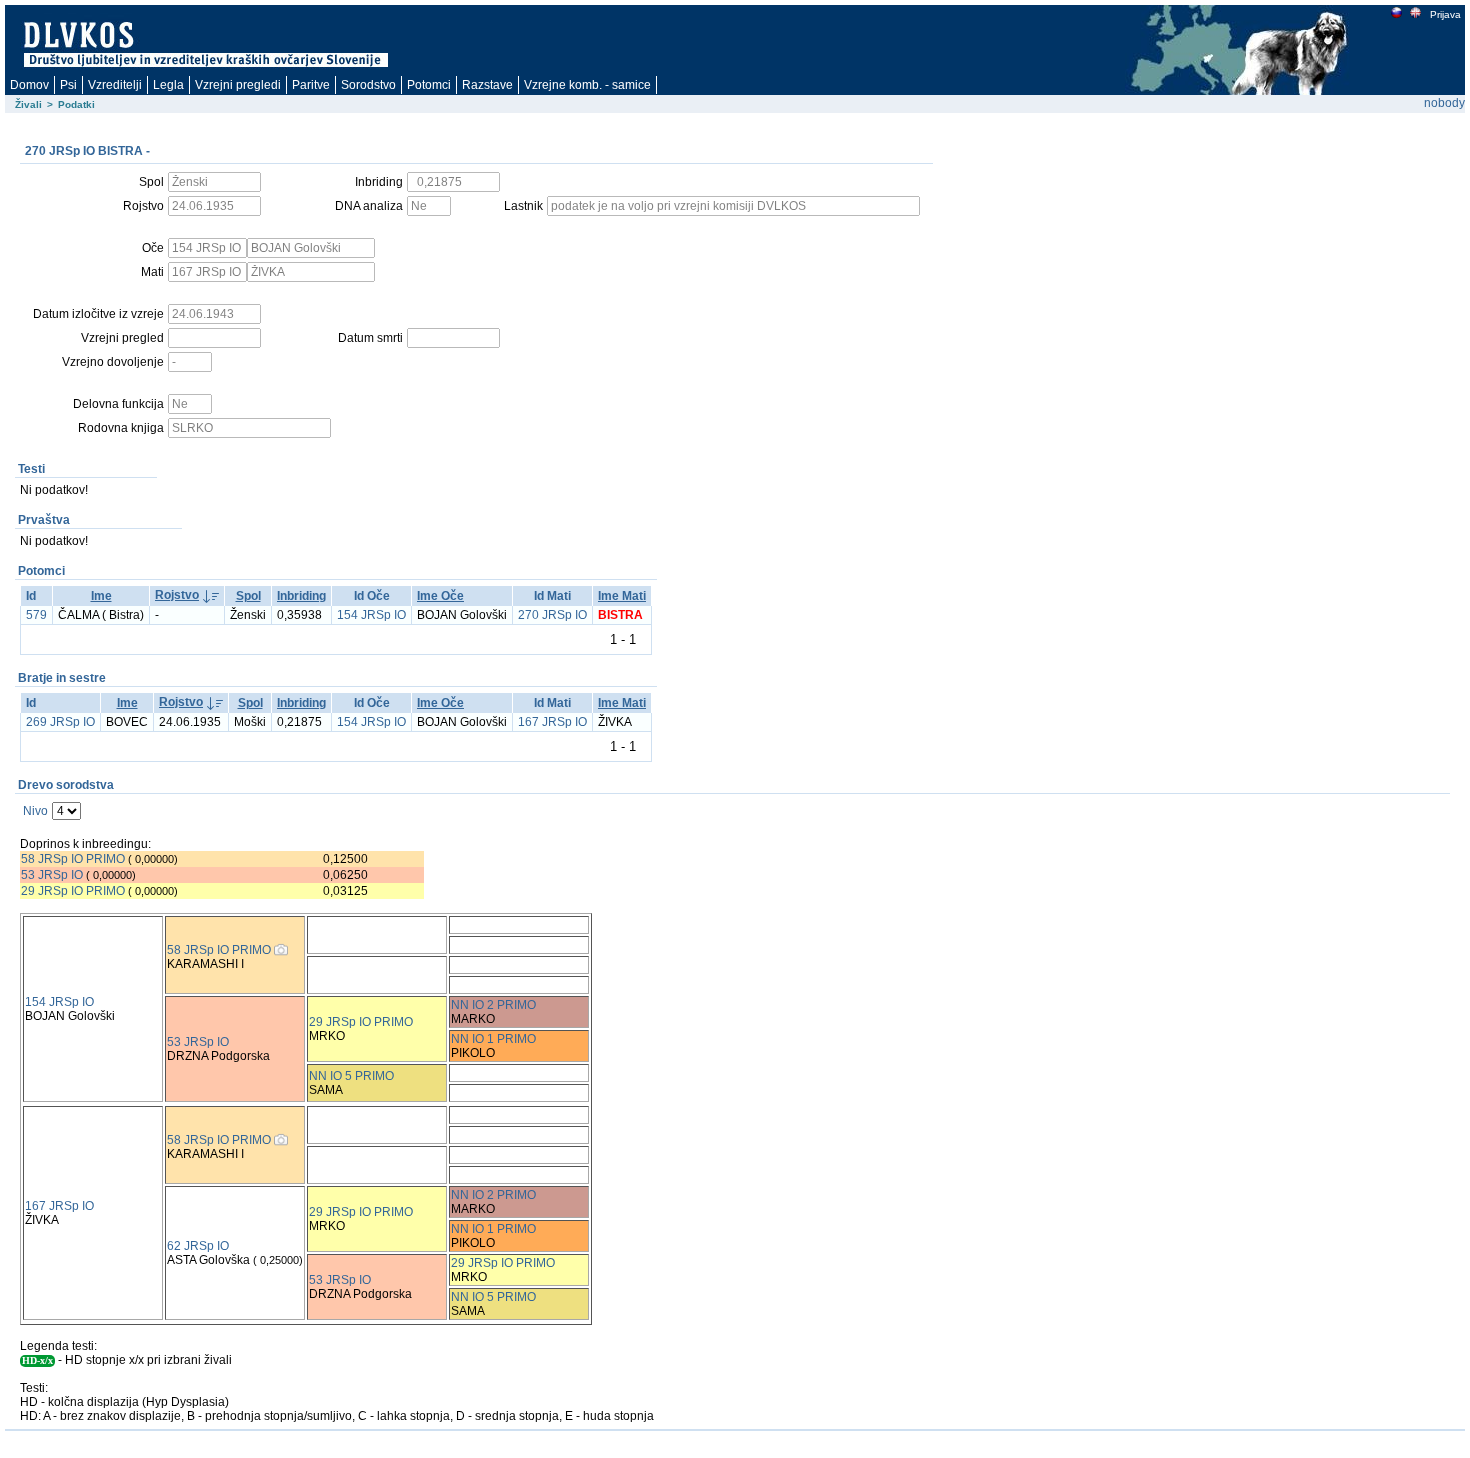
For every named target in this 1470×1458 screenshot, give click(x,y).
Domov (29, 85)
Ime (101, 596)
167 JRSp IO (552, 722)
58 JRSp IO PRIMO (73, 859)
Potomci (429, 85)
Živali (28, 104)
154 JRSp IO (371, 615)
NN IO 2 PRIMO (493, 1005)
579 (36, 615)
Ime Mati (622, 596)
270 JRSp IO (552, 615)
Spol (248, 596)
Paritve (311, 85)
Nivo (35, 811)
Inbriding (301, 596)
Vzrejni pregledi (238, 85)
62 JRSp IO (198, 1246)
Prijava (1445, 14)
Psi (68, 85)
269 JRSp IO (60, 722)
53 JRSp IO (52, 875)
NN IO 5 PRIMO (351, 1076)
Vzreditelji (115, 85)
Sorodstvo (368, 85)
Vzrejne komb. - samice (587, 85)
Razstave (487, 85)
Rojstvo (177, 595)
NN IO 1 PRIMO (493, 1039)
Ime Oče (440, 596)
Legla (168, 85)
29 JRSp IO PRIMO (74, 891)
